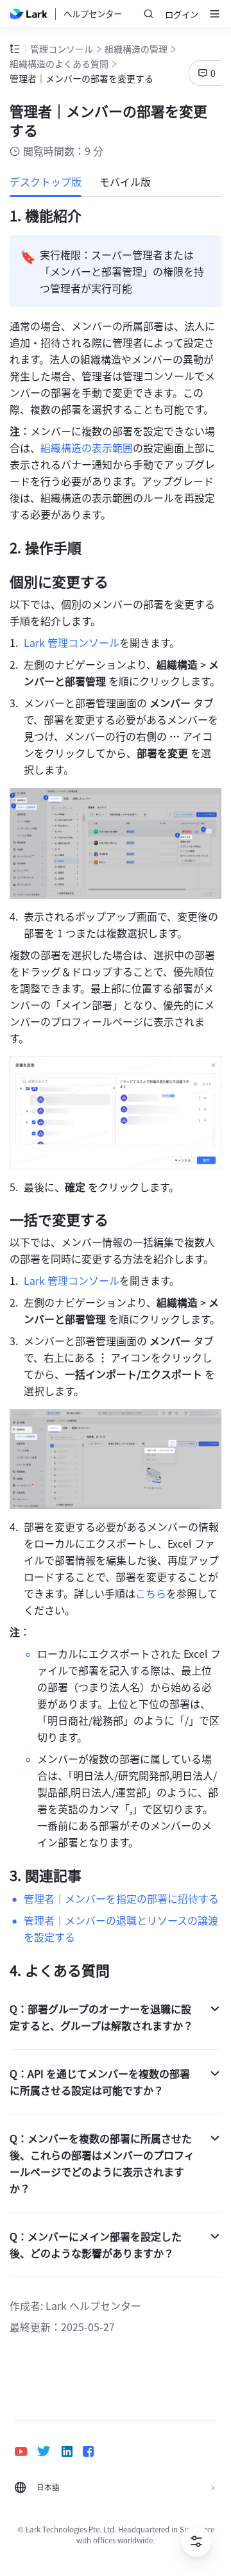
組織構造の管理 (136, 49)
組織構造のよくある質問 (59, 63)
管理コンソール (62, 49)
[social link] (26, 2451)
